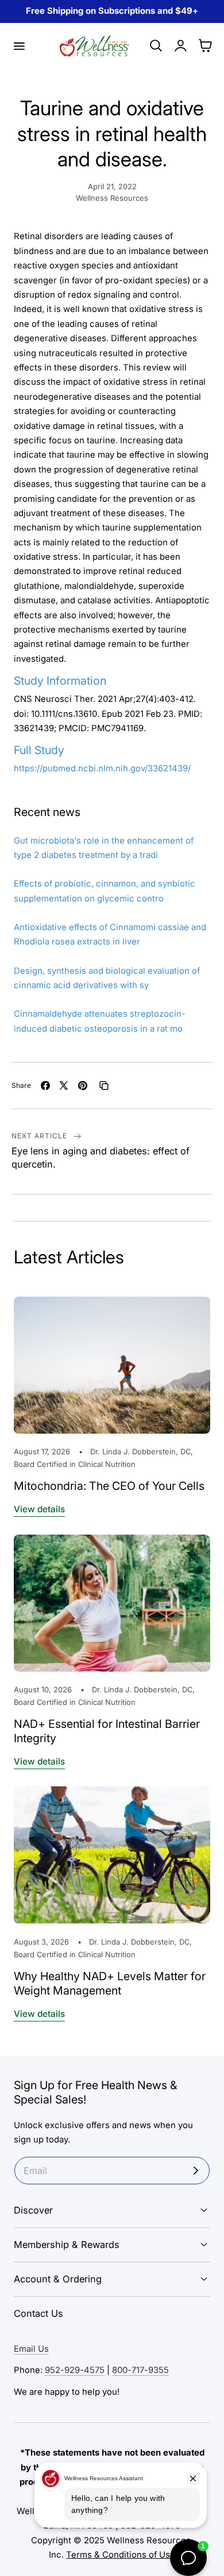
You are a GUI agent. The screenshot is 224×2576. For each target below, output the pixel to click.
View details (39, 1509)
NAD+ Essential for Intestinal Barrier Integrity (107, 1731)
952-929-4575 (75, 2370)
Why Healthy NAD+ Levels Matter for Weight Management (110, 1983)
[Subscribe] (196, 2171)
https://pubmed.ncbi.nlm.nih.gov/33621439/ (102, 768)
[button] (19, 46)
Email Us (31, 2349)
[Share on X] (64, 1086)
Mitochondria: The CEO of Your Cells (109, 1486)
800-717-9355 (140, 2370)
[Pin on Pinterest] (83, 1086)
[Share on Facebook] (45, 1086)
